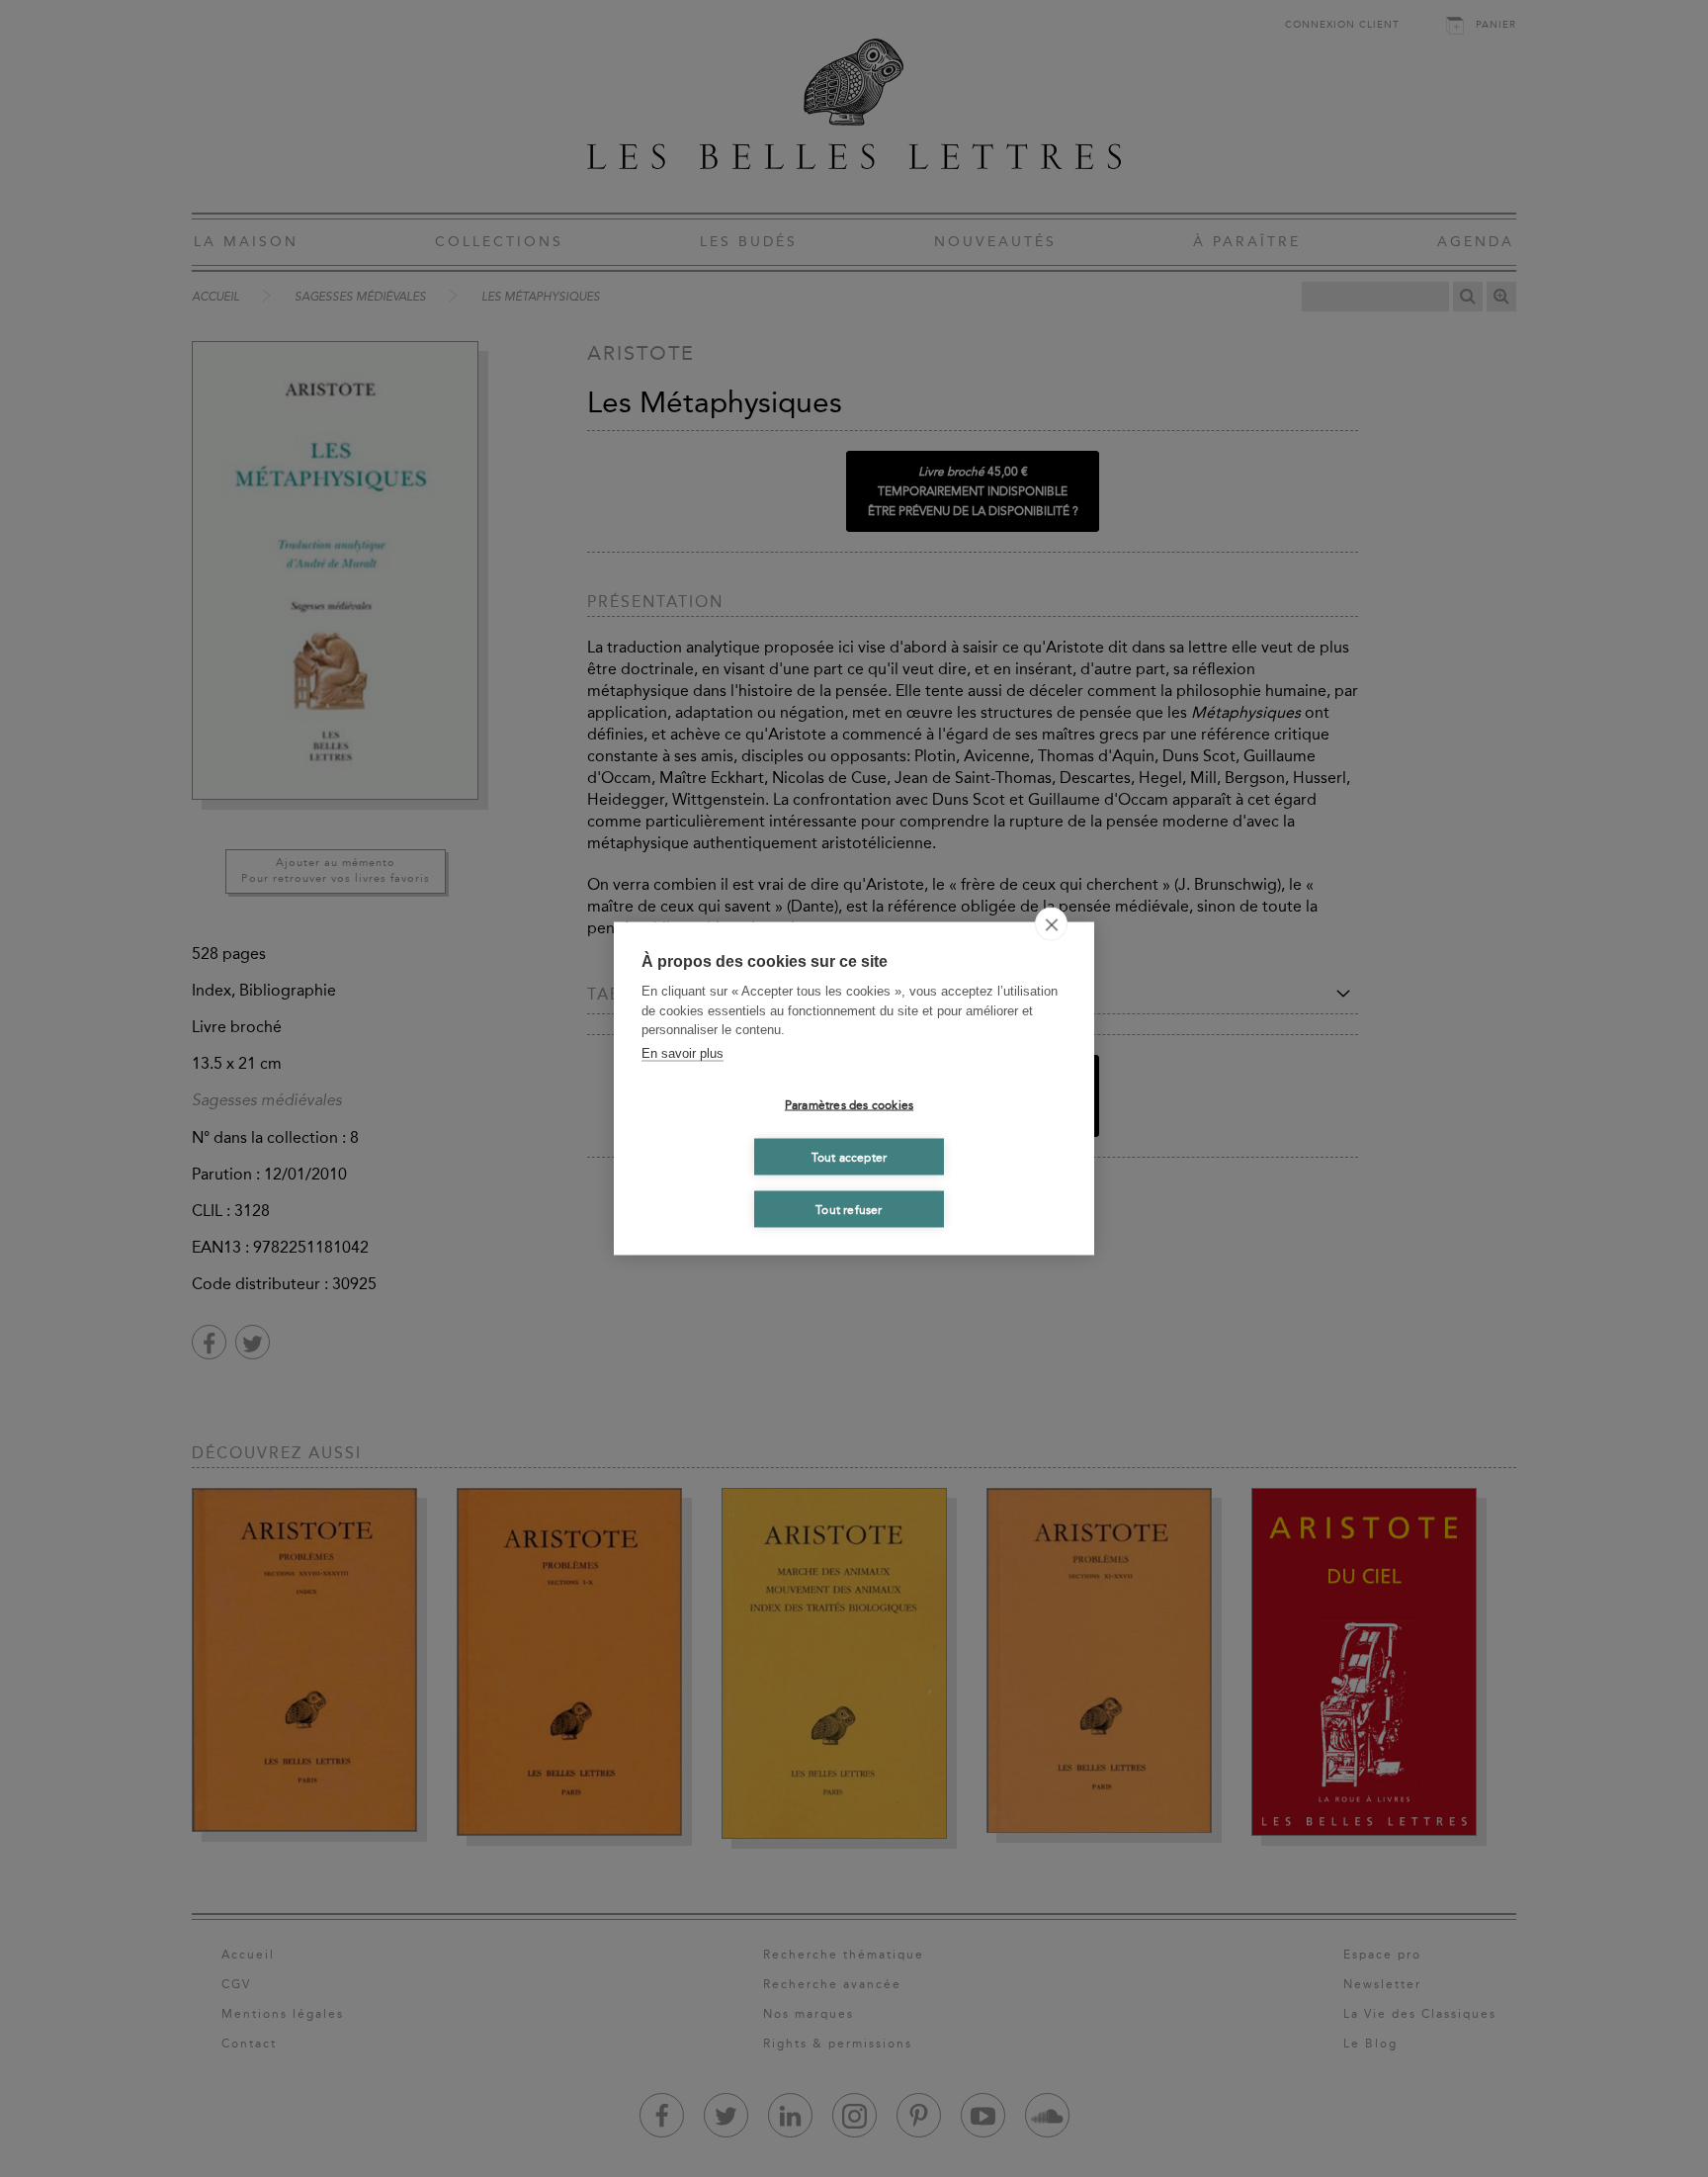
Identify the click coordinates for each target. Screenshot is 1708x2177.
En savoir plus (683, 1052)
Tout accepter (850, 1157)
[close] (1051, 924)
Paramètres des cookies (849, 1104)
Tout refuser (849, 1209)
